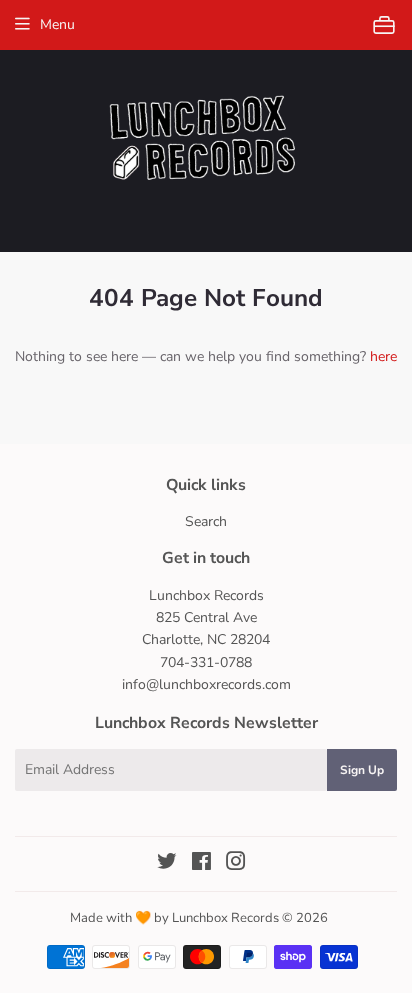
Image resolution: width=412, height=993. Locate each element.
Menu (57, 24)
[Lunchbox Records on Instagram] (236, 864)
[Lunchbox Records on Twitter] (167, 864)
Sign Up (362, 770)
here (383, 356)
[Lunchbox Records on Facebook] (201, 864)
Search (206, 521)
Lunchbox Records (225, 918)
